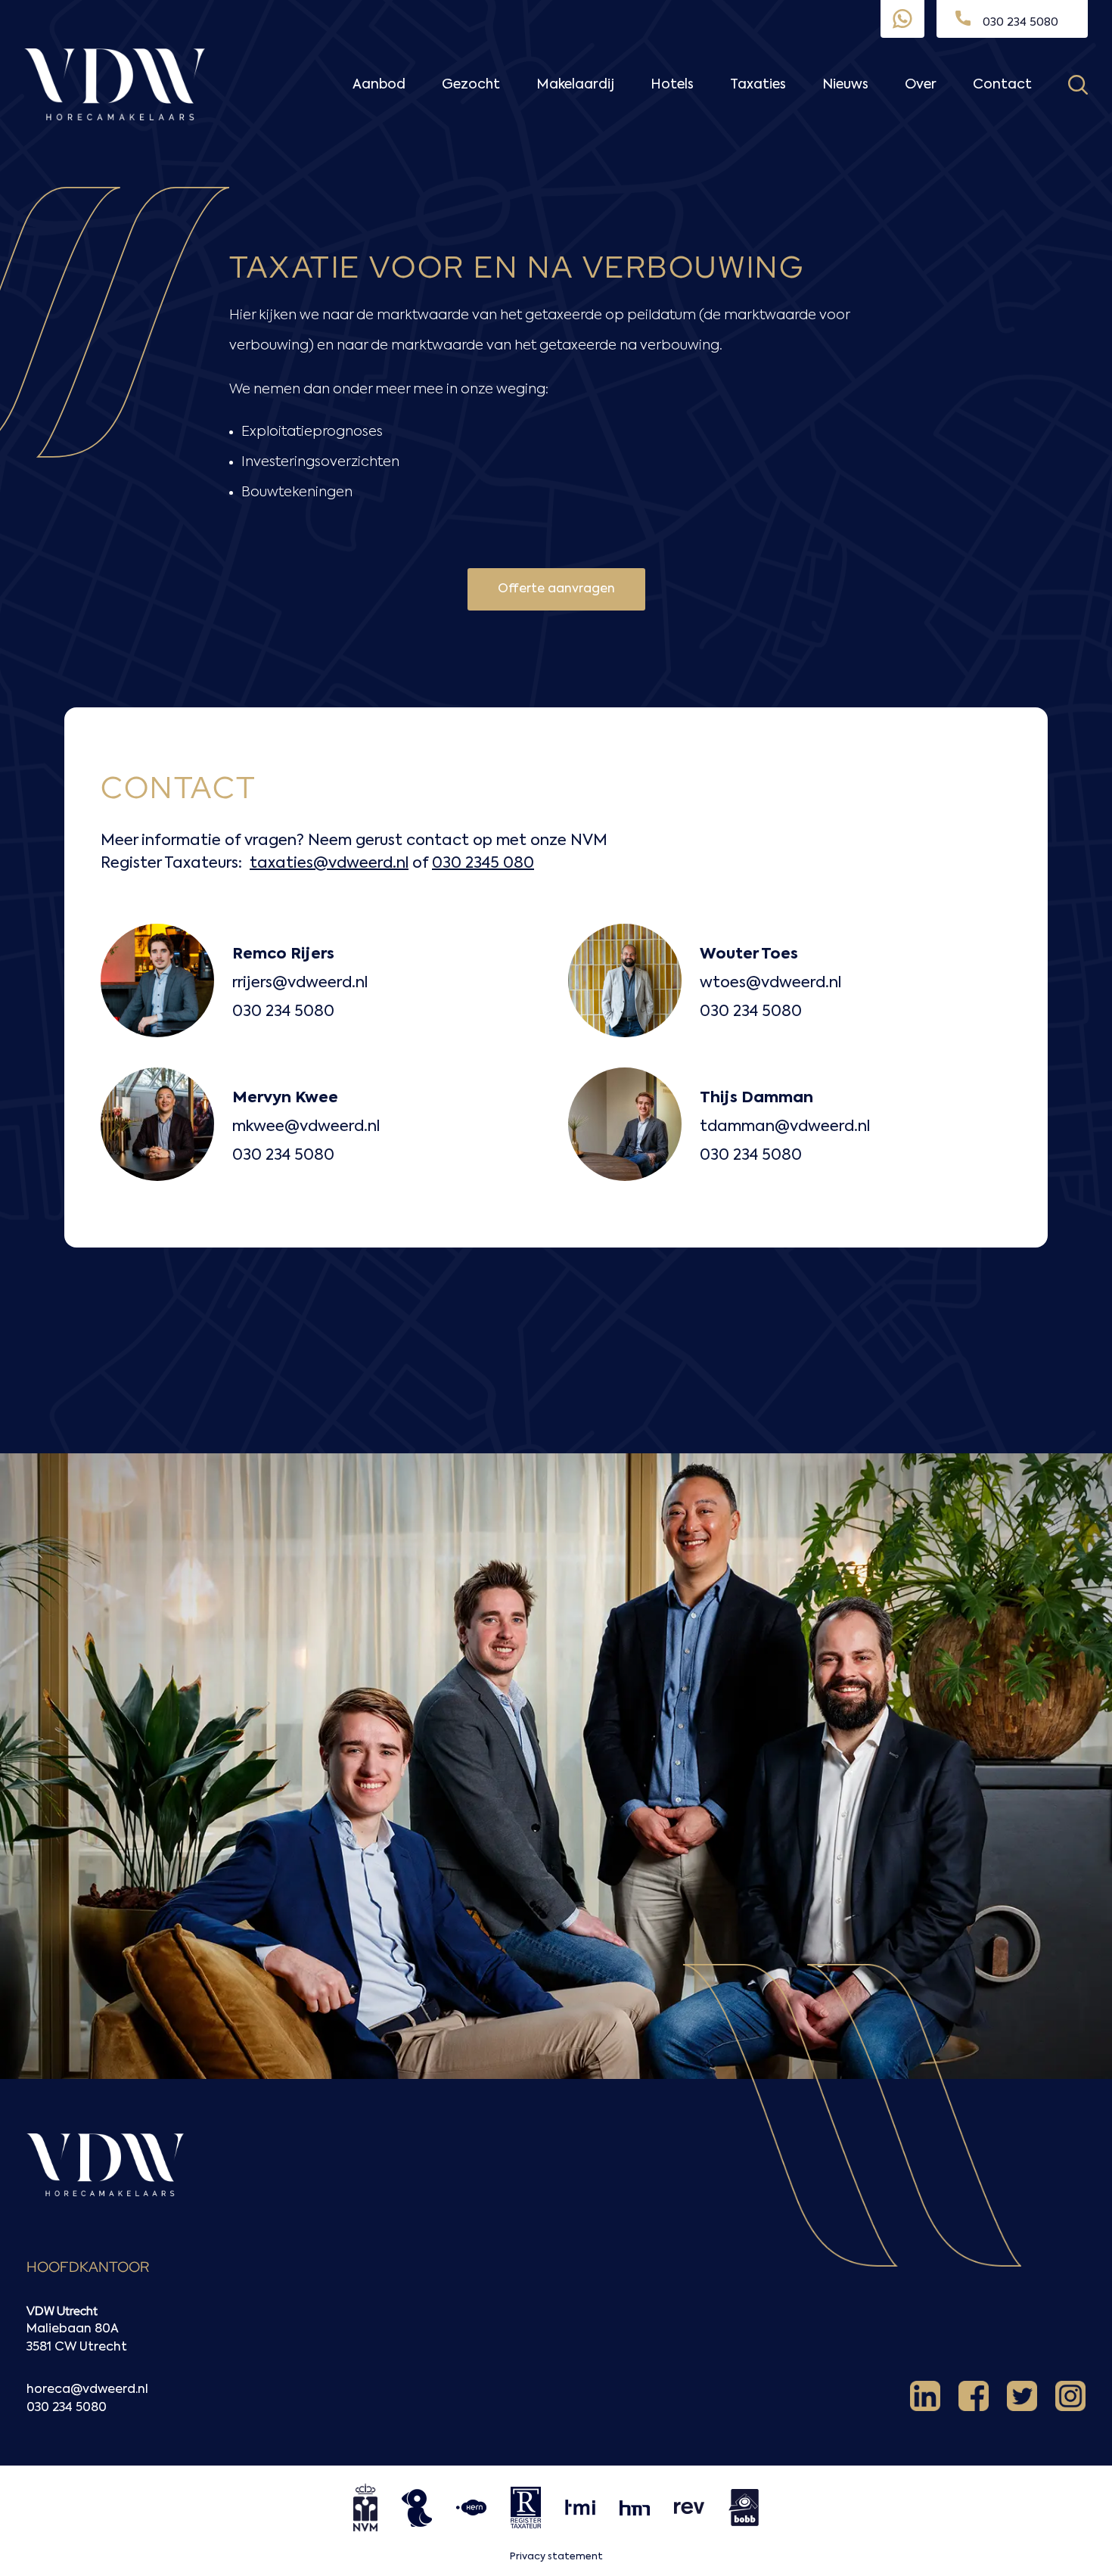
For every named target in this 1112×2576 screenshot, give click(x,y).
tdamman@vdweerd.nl (785, 1127)
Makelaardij (575, 85)
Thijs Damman (756, 1098)
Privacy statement (556, 2557)
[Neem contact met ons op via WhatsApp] (902, 19)
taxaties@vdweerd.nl (329, 864)
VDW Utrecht (62, 2311)
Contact (1002, 85)
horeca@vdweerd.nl (87, 2390)
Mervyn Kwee (285, 1098)
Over (921, 85)
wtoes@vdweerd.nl (770, 983)
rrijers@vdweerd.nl (300, 983)
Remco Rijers (283, 955)
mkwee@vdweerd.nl (306, 1127)
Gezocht (471, 85)
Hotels (672, 85)
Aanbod (379, 85)
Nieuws (845, 85)
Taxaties (758, 85)
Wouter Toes (749, 955)
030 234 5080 (283, 1012)
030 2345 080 (483, 864)
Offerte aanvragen (556, 589)
